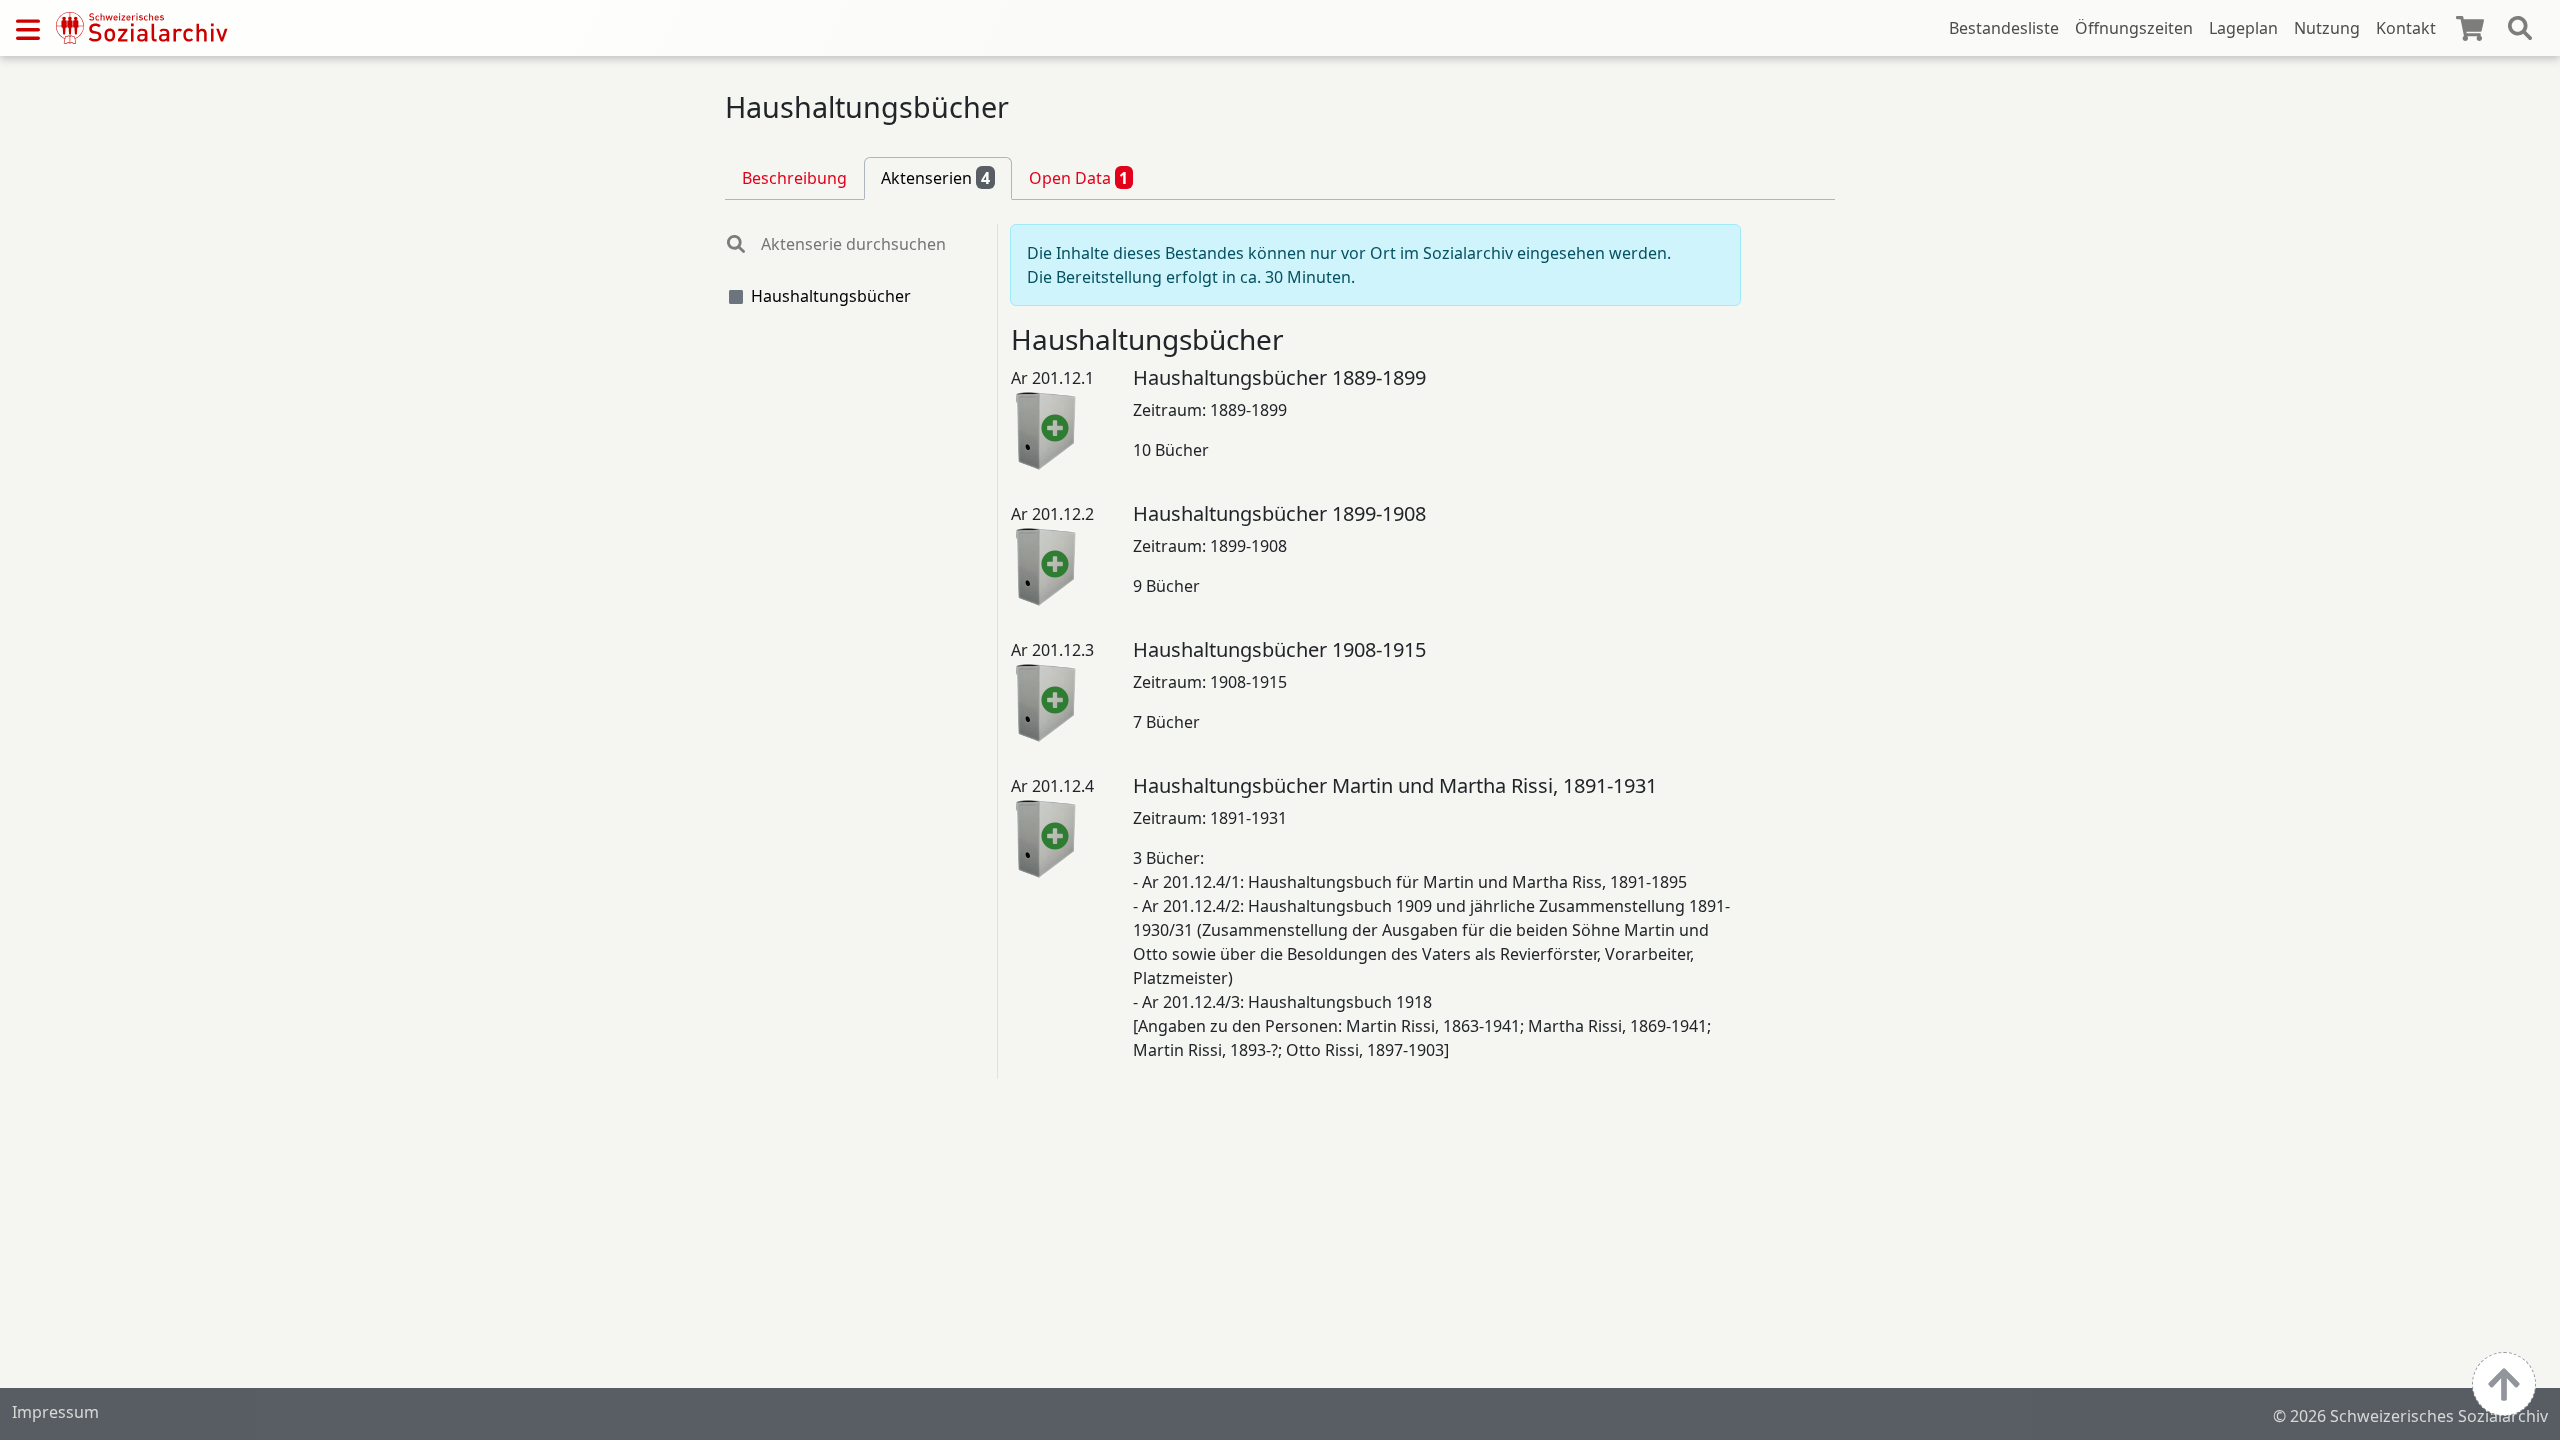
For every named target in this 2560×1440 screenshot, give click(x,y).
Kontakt (2406, 28)
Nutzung (2327, 28)
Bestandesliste (2004, 28)
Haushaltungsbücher (831, 296)
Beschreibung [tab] (794, 178)
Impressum (55, 1412)
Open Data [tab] (1079, 178)
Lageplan (2243, 28)
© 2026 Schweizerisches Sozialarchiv (2410, 1416)
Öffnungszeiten (2134, 28)
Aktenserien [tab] (935, 178)
